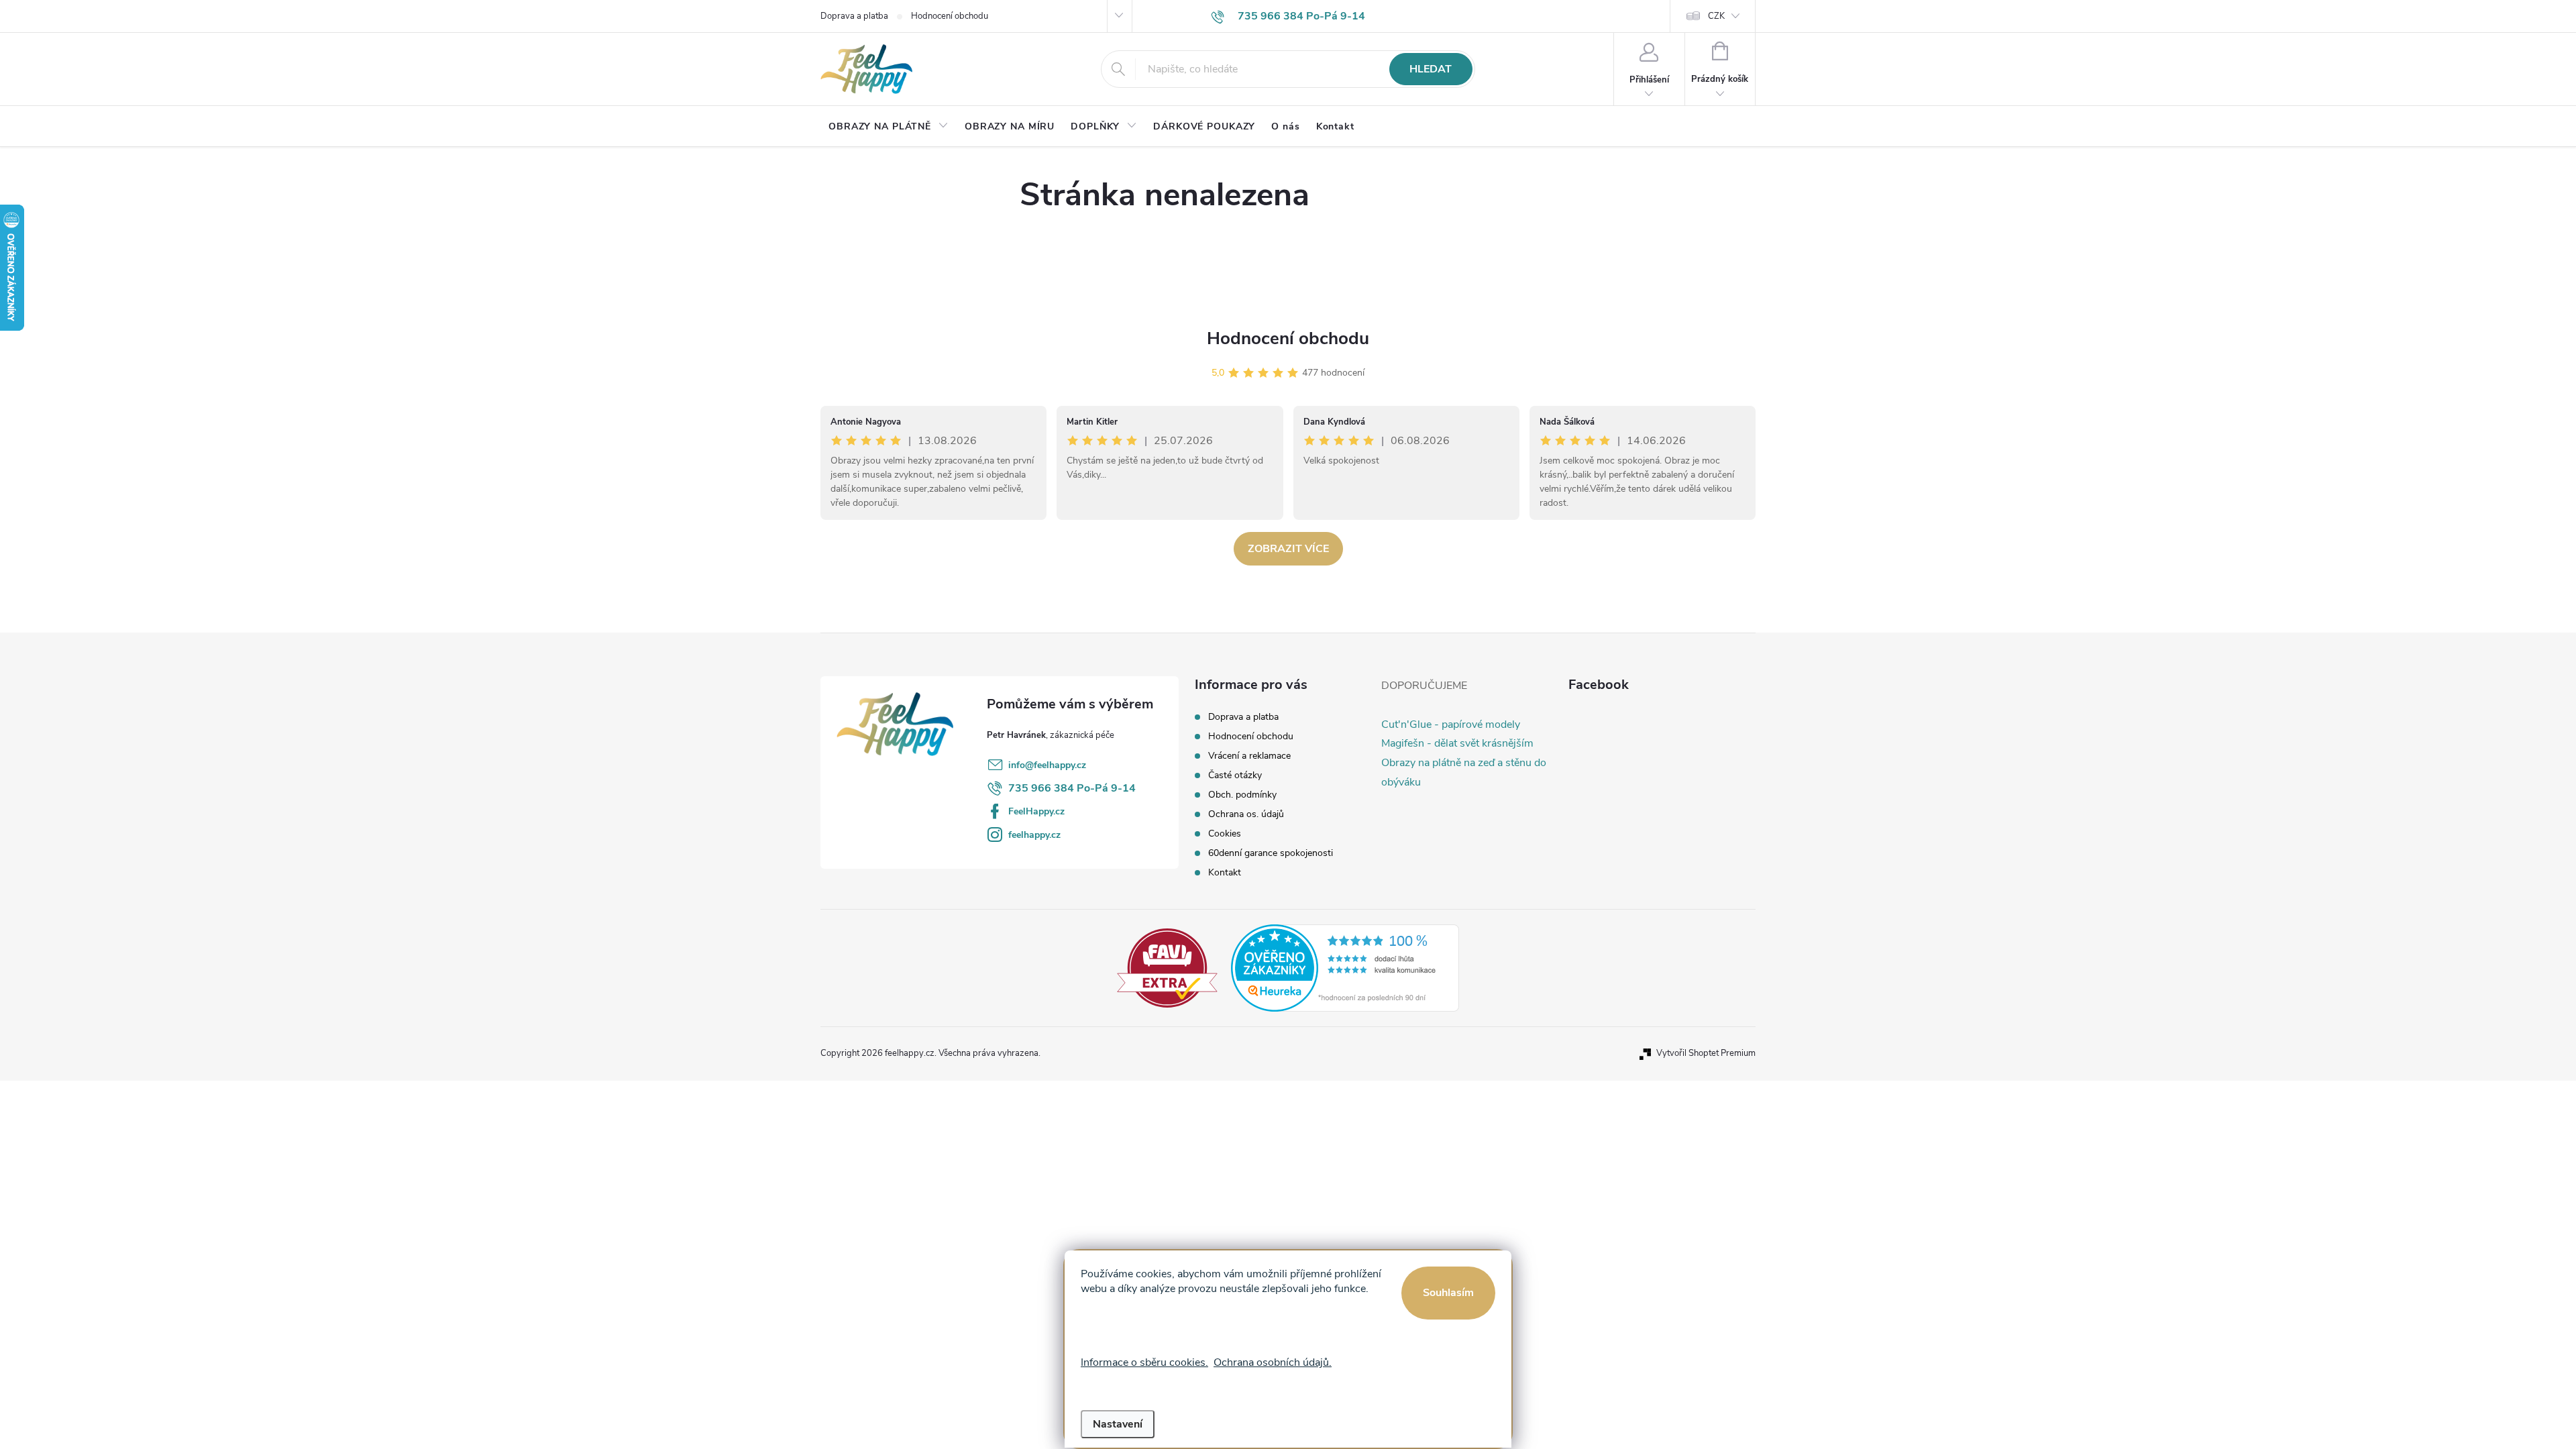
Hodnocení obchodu (950, 16)
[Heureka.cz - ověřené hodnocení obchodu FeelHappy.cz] (1345, 967)
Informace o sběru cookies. (1144, 1362)
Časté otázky (1235, 775)
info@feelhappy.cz (1047, 765)
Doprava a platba (854, 16)
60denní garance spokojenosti (1271, 853)
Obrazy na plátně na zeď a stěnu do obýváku (1464, 772)
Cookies (1225, 834)
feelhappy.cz (1034, 835)
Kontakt (1225, 872)
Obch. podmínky (1242, 795)
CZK (1716, 16)
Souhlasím (1448, 1293)
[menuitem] (889, 127)
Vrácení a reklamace (1249, 756)
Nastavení (1118, 1424)
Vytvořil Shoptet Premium (1706, 1053)
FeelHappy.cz (1036, 811)
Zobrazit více (1288, 549)
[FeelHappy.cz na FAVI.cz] (1167, 967)
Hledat (1431, 69)
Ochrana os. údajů (1246, 814)
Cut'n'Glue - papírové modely (1451, 724)
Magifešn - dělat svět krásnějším (1457, 743)
